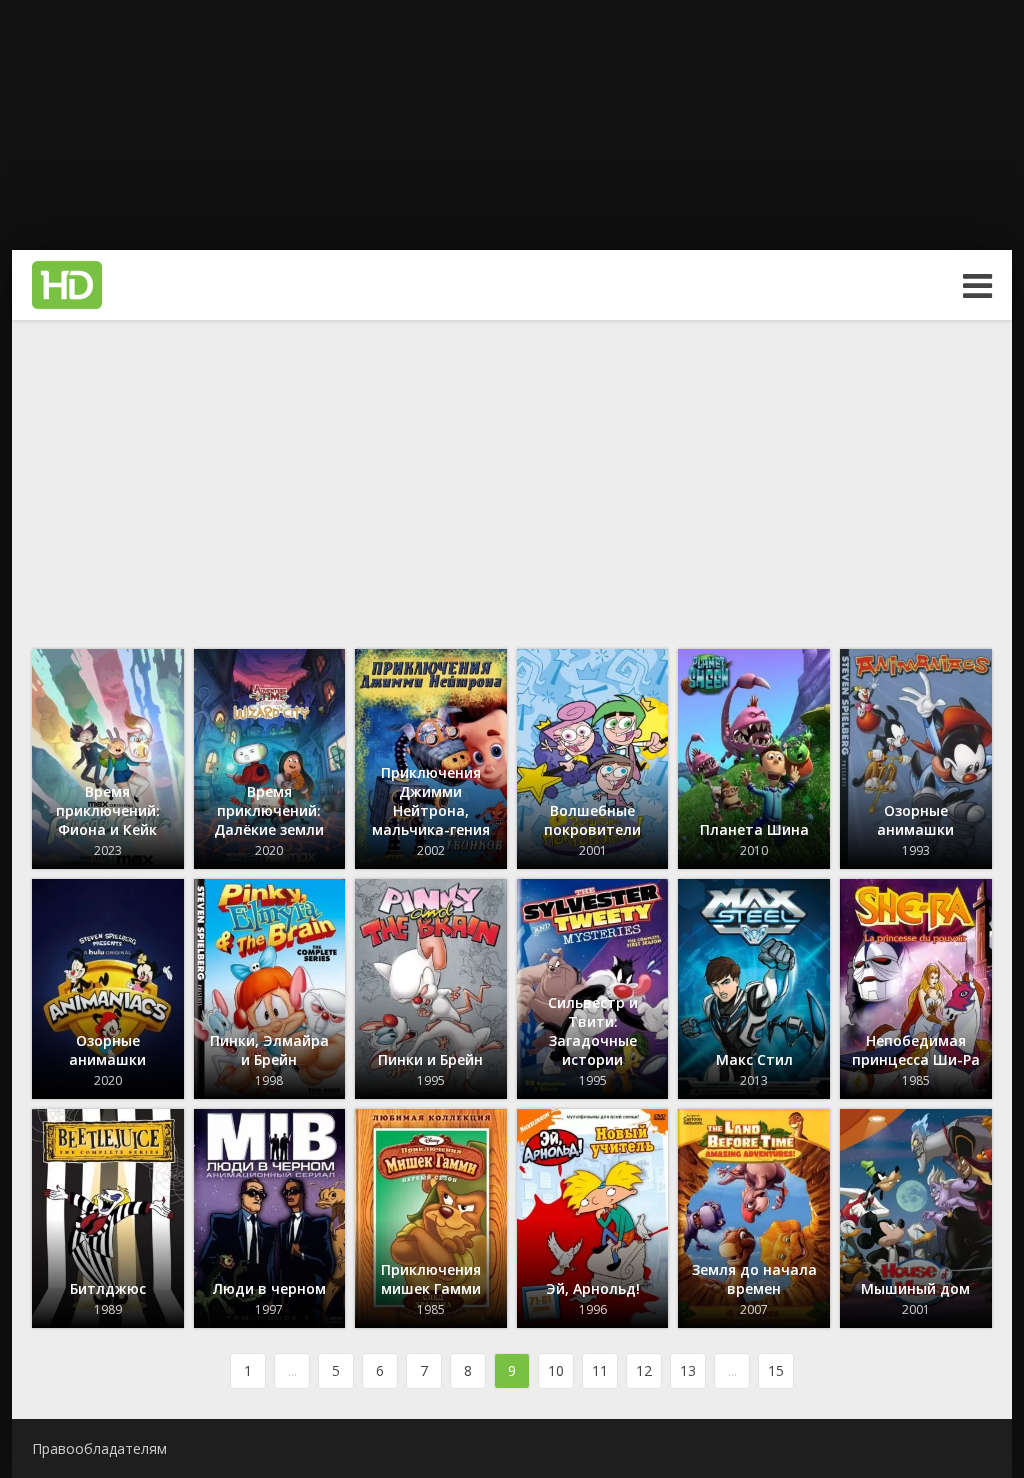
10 (556, 1370)
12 (644, 1370)
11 (600, 1370)
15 (776, 1370)
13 (688, 1370)
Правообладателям (99, 1448)
